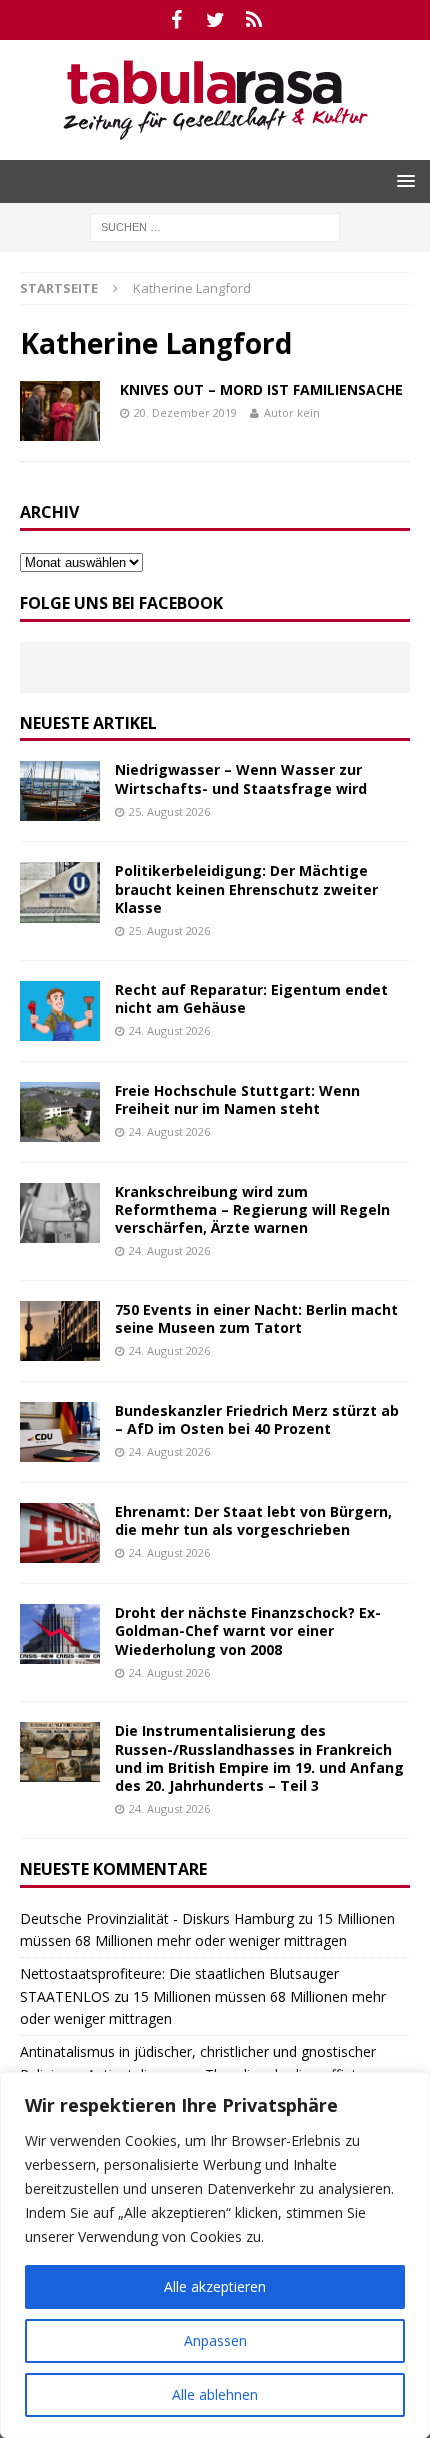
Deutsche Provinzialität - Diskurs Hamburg (157, 1918)
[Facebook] (176, 20)
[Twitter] (215, 20)
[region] (215, 2255)
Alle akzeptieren (215, 2286)
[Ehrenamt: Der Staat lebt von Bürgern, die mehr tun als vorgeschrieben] (60, 1533)
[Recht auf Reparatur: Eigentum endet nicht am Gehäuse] (60, 1011)
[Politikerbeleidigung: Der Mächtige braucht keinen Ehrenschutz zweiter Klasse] (60, 892)
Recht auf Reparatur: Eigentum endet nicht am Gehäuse (251, 998)
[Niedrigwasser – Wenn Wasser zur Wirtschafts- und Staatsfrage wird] (60, 791)
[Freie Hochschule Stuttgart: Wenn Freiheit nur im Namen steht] (60, 1112)
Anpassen (215, 2340)
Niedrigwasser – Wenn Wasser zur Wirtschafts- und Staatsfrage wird (241, 778)
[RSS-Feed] (254, 20)
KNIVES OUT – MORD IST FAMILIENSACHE (261, 389)
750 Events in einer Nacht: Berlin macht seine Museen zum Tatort (256, 1318)
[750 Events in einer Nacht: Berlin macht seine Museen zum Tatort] (60, 1331)
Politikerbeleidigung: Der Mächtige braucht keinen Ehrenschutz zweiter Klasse (246, 888)
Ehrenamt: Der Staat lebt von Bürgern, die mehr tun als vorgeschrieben (253, 1520)
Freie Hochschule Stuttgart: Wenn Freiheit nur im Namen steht (237, 1099)
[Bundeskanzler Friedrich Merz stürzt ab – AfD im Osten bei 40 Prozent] (60, 1432)
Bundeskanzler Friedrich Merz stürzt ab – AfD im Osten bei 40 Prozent (257, 1419)
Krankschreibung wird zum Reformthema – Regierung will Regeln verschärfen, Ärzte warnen (252, 1209)
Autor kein (292, 412)
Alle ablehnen (215, 2394)
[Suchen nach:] (215, 225)
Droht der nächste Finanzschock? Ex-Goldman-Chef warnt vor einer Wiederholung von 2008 (248, 1630)
